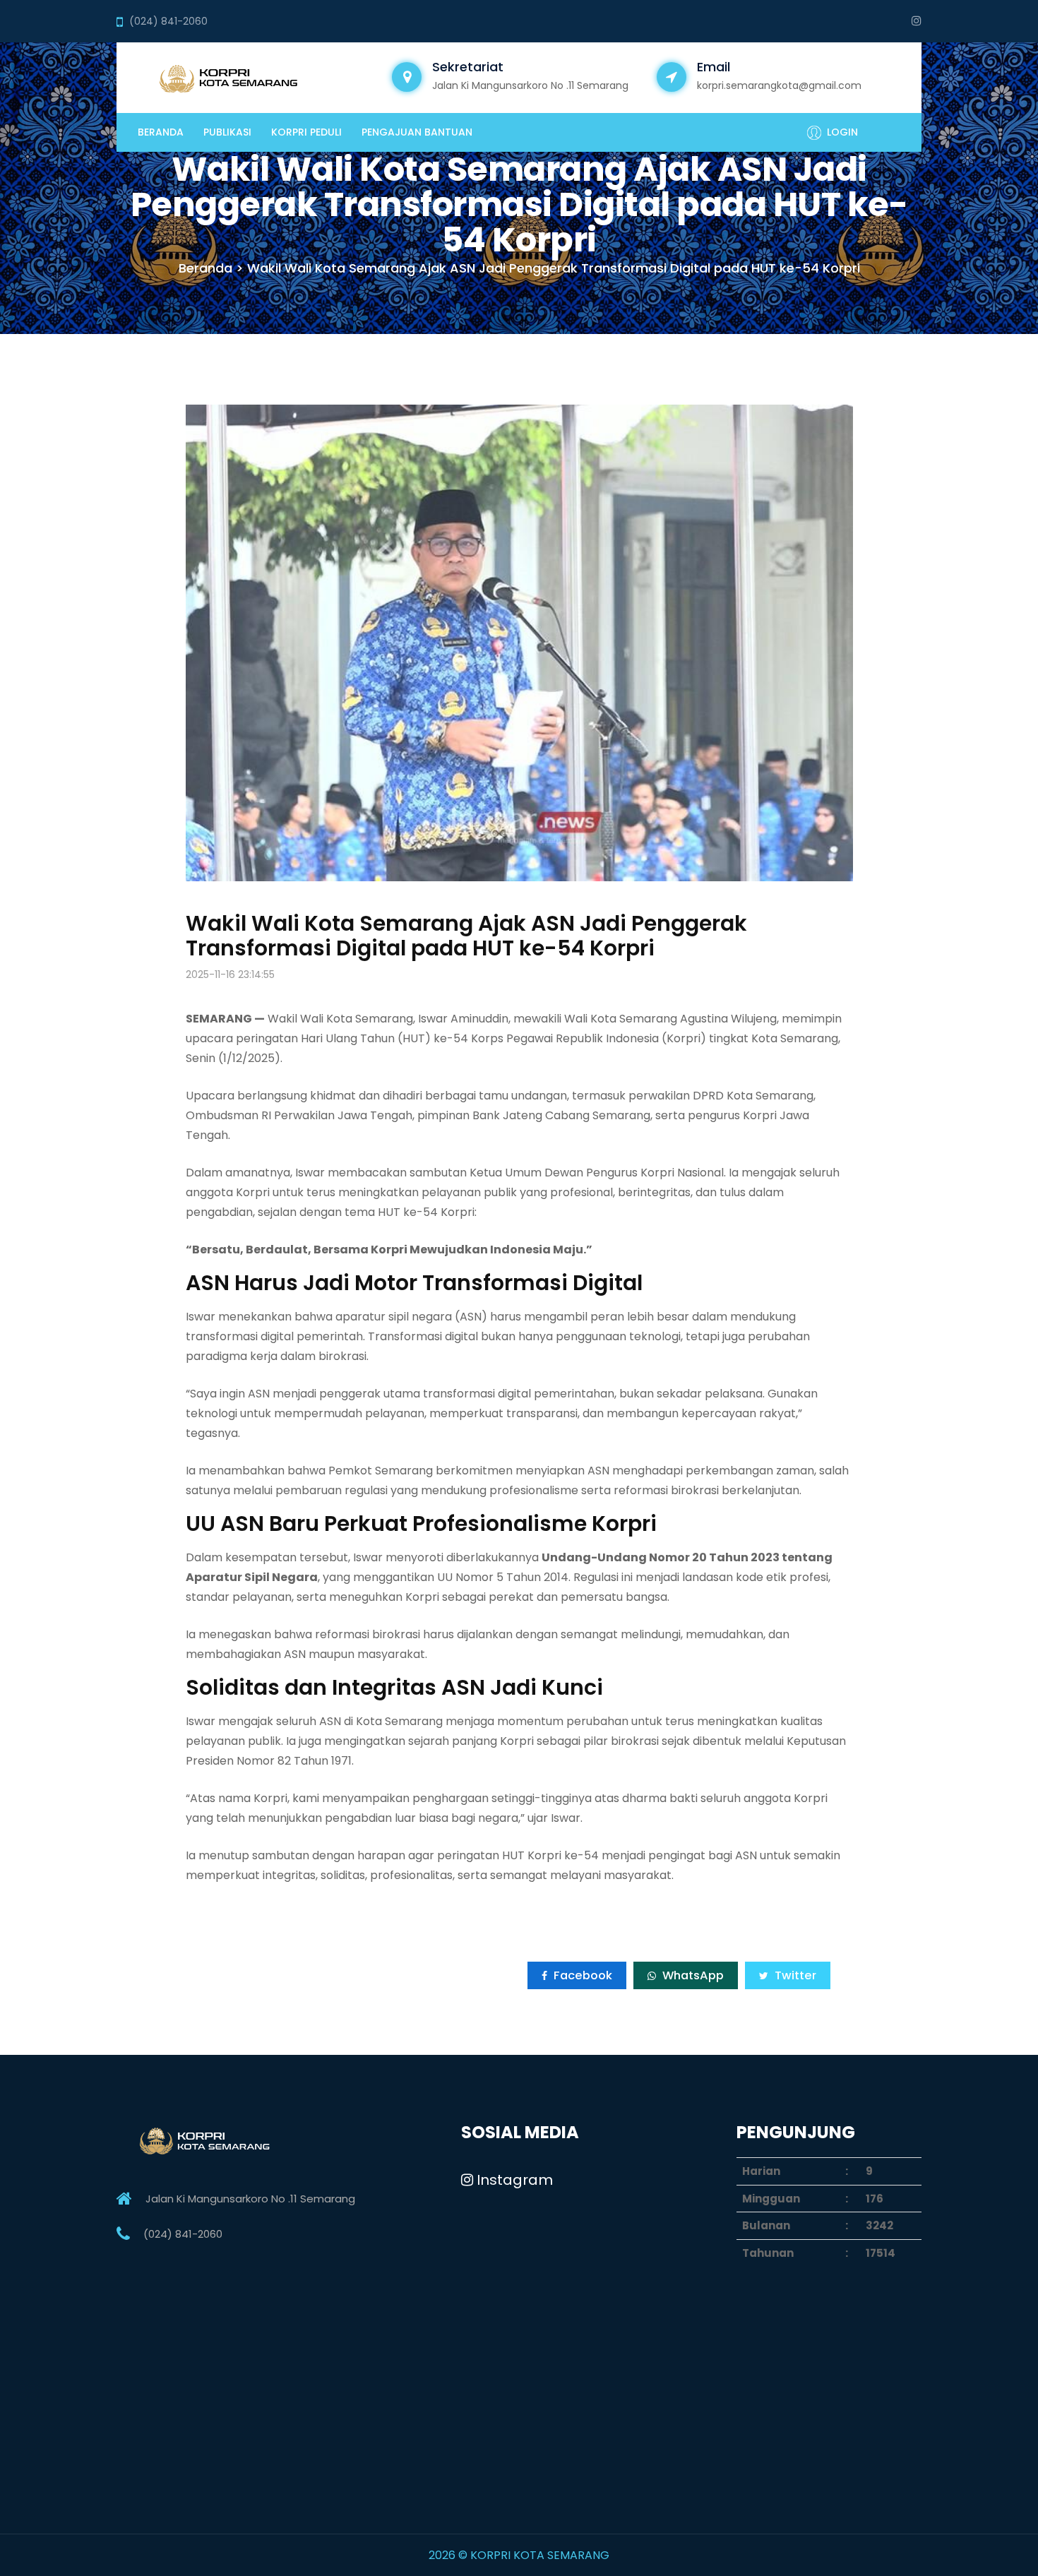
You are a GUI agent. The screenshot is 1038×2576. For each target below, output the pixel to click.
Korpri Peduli (306, 132)
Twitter (794, 1975)
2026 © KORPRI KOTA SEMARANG (519, 2555)
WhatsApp (692, 1975)
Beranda (161, 132)
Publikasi (227, 132)
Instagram (513, 2180)
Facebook (581, 1975)
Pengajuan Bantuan (417, 132)
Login (842, 132)
